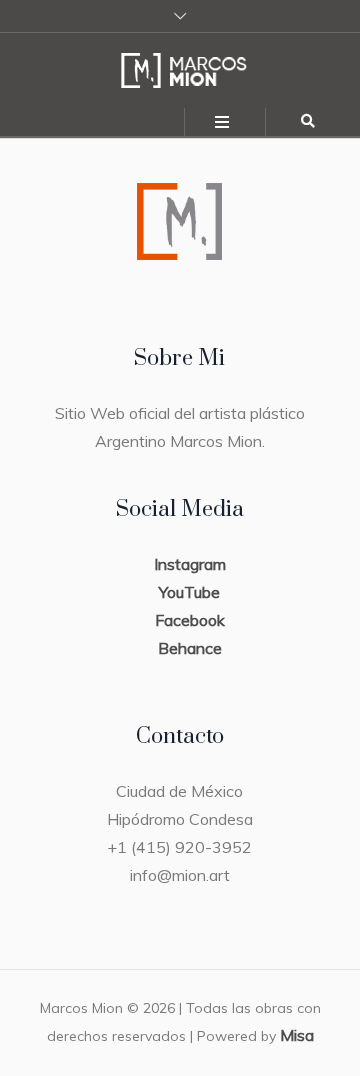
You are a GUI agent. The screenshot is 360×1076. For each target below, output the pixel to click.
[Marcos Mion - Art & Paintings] (180, 70)
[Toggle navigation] (223, 122)
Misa (297, 1035)
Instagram (190, 564)
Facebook (190, 620)
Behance (190, 648)
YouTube (189, 592)
